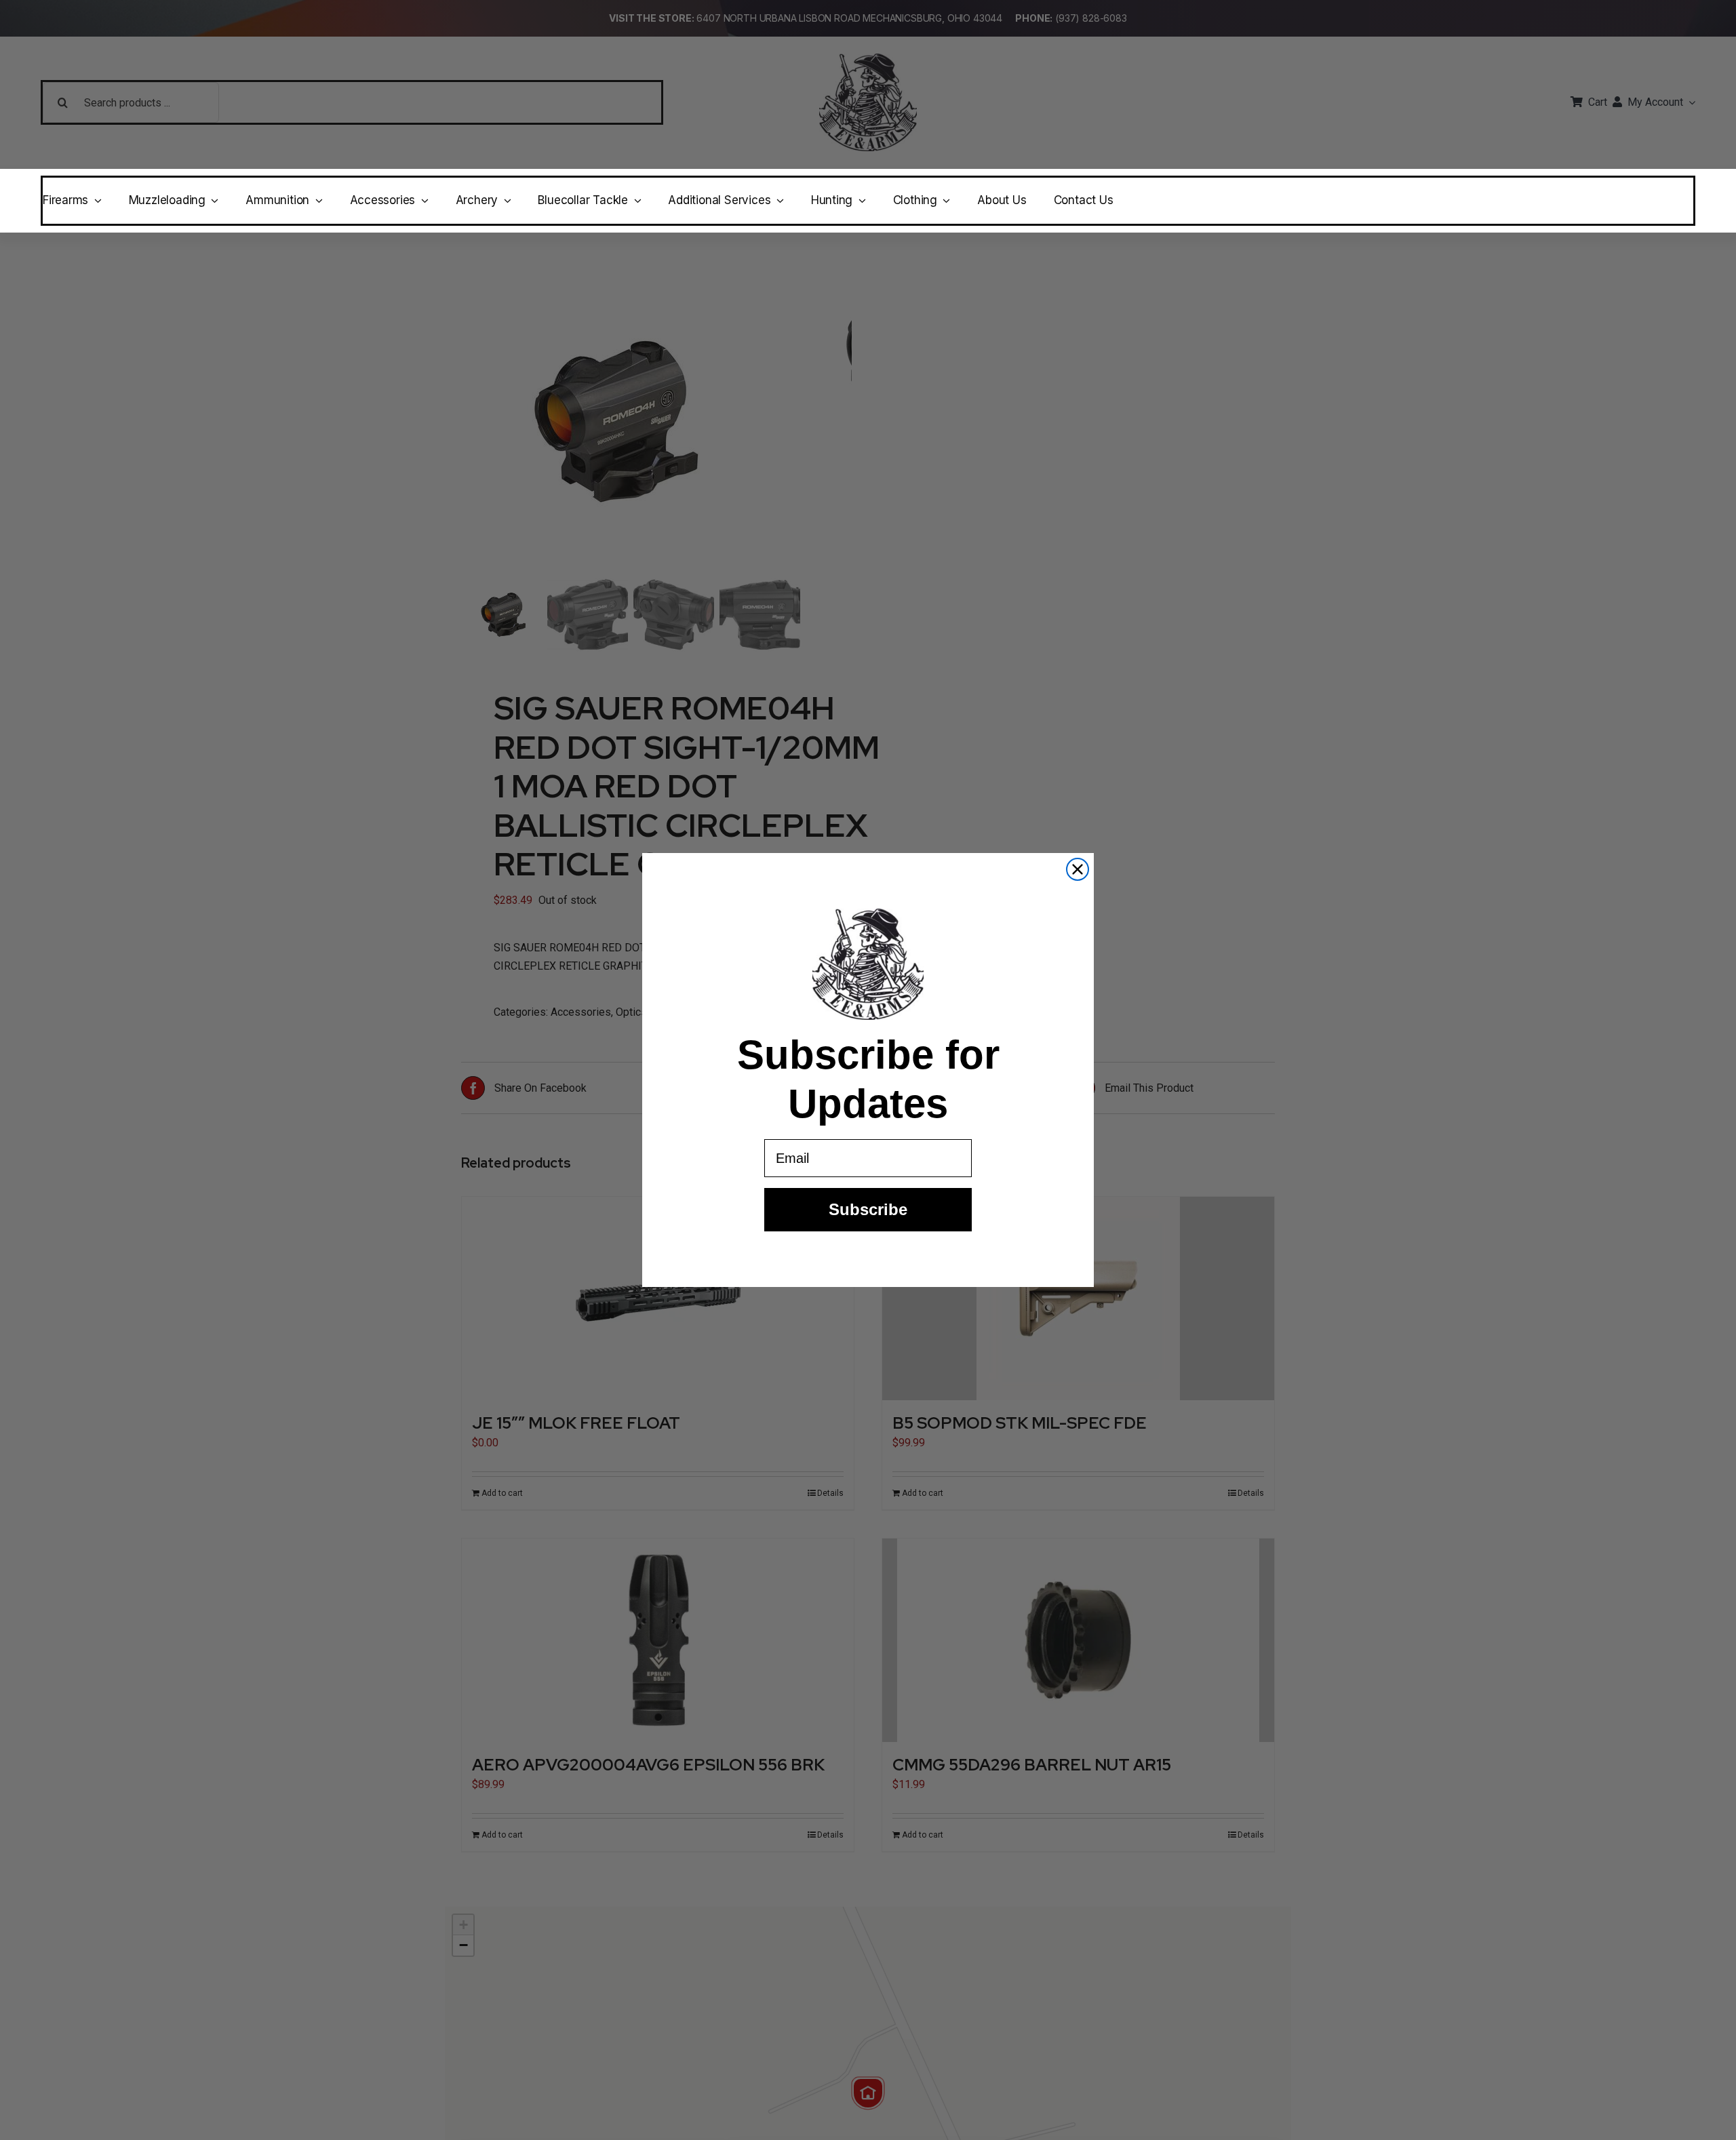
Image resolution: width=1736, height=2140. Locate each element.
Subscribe (868, 1209)
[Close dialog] (1078, 869)
